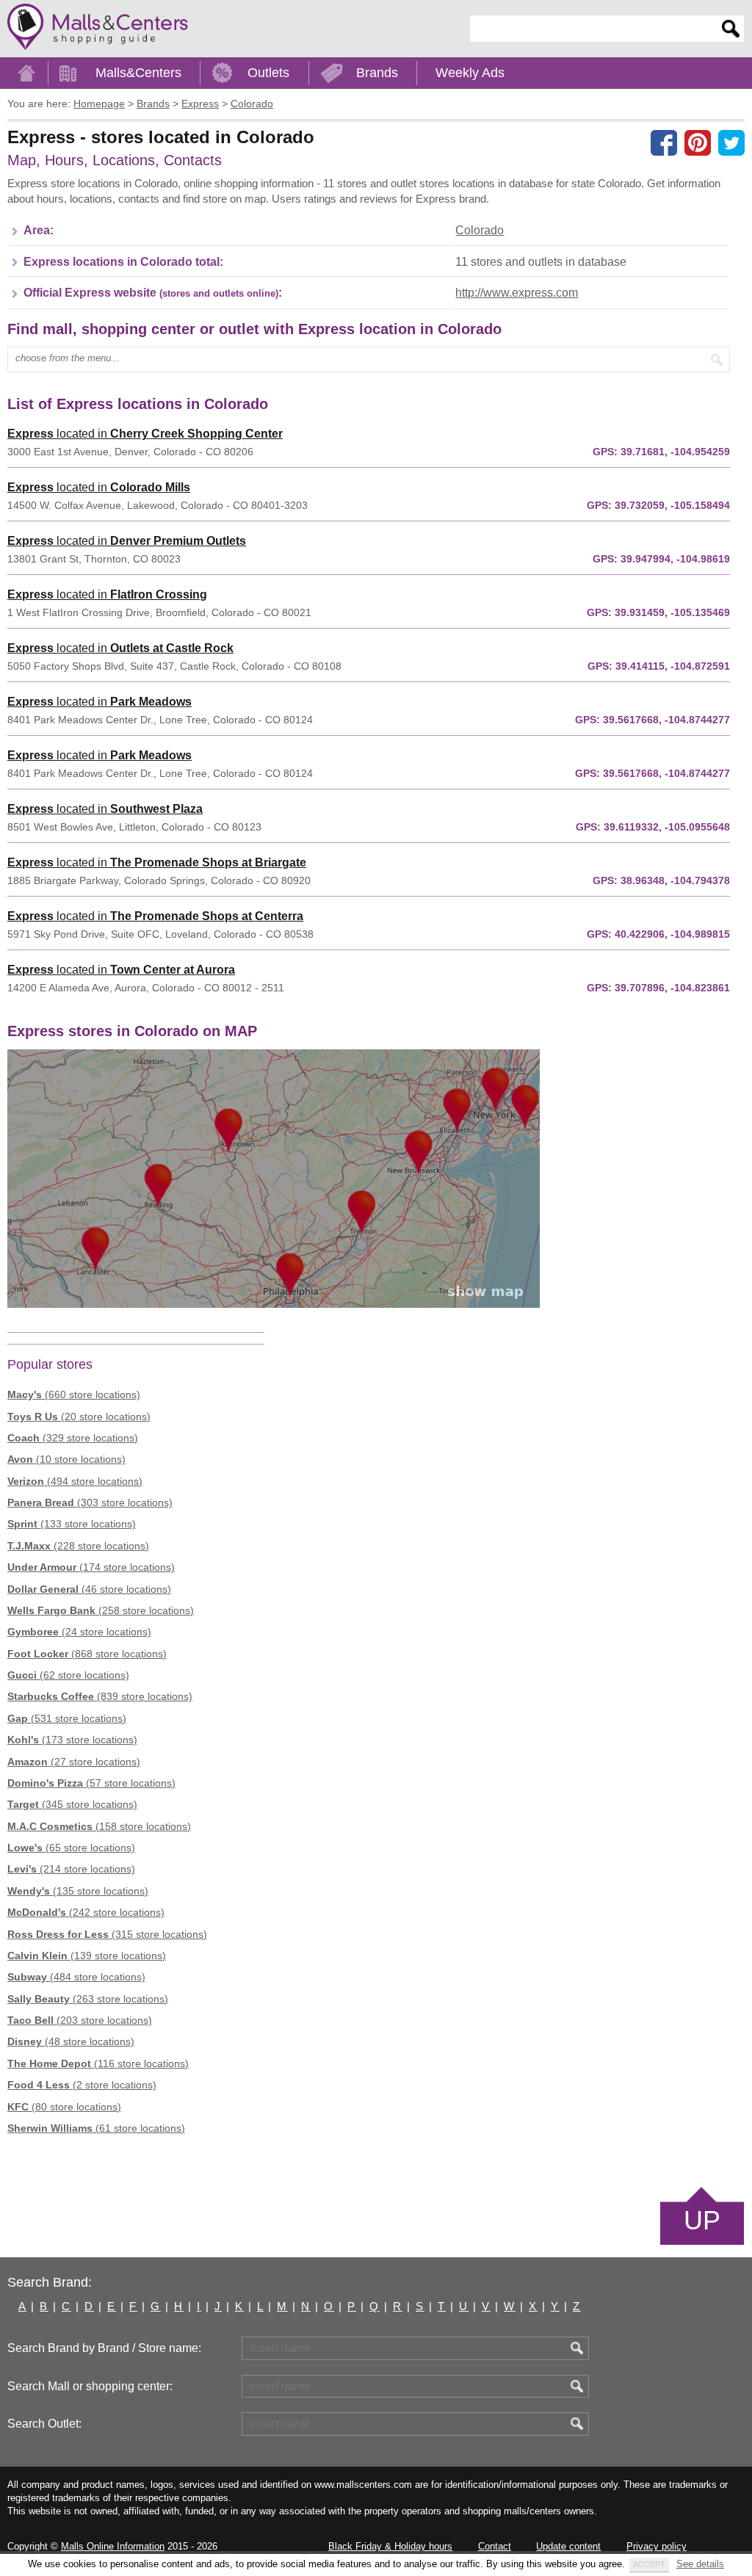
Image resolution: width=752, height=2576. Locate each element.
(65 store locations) (71, 1848)
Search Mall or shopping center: (90, 2386)
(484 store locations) (76, 1977)
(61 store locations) (96, 2128)
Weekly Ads (470, 73)
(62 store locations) (68, 1675)
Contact (495, 2546)
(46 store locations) (89, 1589)
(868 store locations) (87, 1654)
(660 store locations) (74, 1394)
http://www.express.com (517, 293)
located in (145, 434)
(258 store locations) (101, 1610)
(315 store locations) (107, 1934)
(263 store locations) (88, 1999)
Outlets (268, 73)
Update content (568, 2546)
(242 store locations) (86, 1912)
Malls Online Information (113, 2546)
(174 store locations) (91, 1567)
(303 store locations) (90, 1502)
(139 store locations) (87, 1955)
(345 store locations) (72, 1804)
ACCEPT (649, 2564)
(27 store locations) (74, 1762)
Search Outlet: (44, 2424)
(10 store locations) (66, 1459)
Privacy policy (657, 2546)
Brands (377, 73)
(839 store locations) (100, 1696)
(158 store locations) (99, 1826)
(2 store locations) (82, 2085)
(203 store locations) (80, 2020)
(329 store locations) (73, 1438)
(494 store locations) (75, 1481)
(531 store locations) (67, 1718)
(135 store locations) (78, 1891)
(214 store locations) (71, 1869)
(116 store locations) (98, 2063)
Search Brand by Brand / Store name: (104, 2348)
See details (700, 2564)
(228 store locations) (78, 1546)
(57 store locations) (91, 1783)
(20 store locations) (79, 1417)
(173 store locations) (72, 1740)
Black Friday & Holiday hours (390, 2546)
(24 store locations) (79, 1632)
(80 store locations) (64, 2107)
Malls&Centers (138, 73)
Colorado (480, 230)
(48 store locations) (71, 2041)
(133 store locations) (72, 1524)
